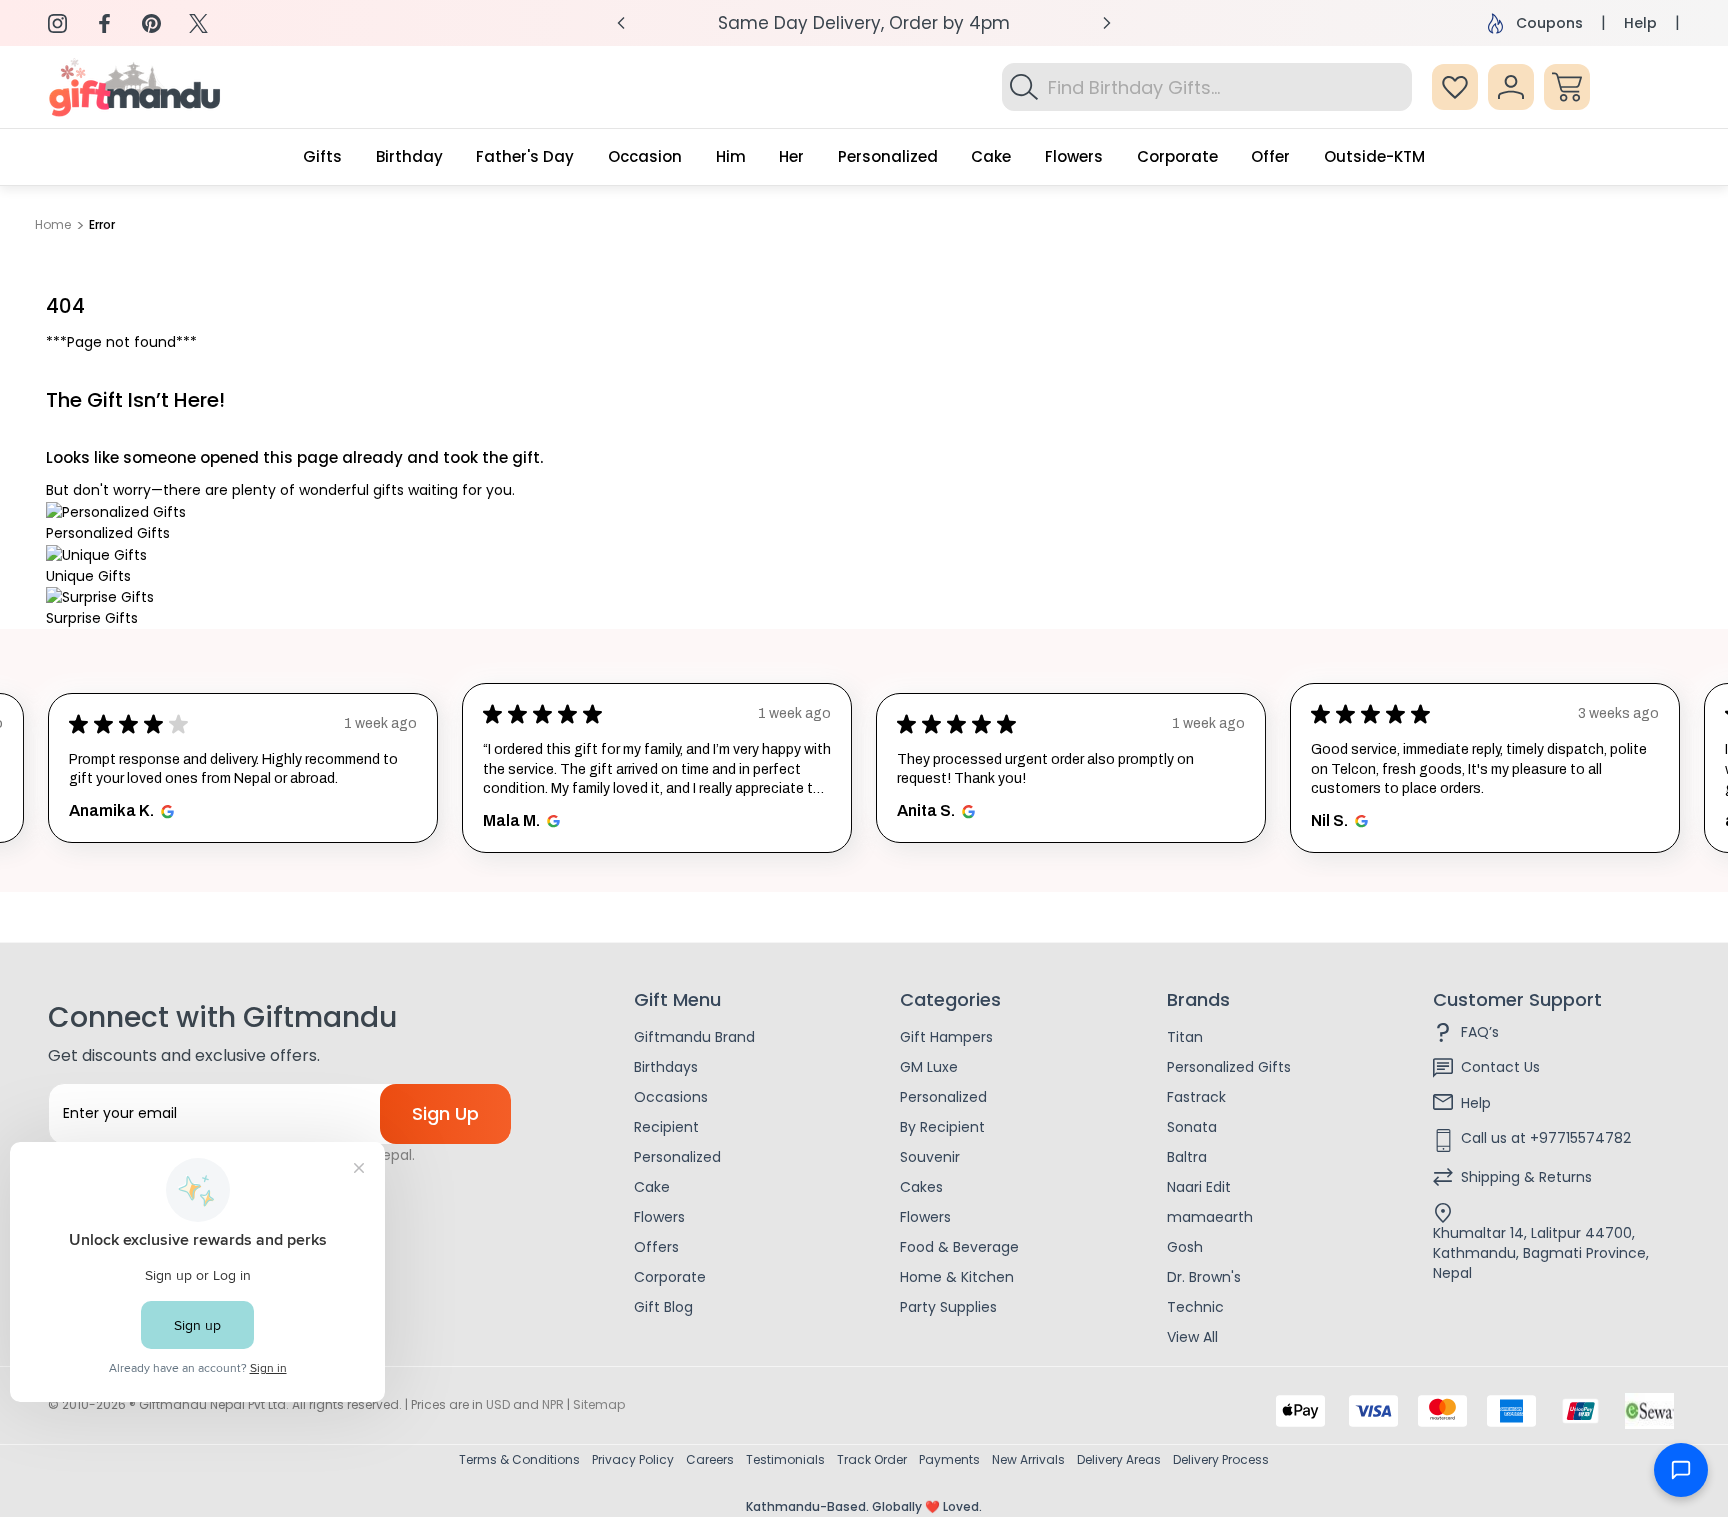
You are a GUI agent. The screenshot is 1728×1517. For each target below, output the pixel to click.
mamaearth (1210, 1217)
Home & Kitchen (957, 1277)
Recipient (666, 1127)
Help (1640, 23)
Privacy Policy (633, 1459)
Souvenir (930, 1157)
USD (498, 1404)
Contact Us (1500, 1067)
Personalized (677, 1157)
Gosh (1185, 1247)
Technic (1195, 1307)
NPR (553, 1404)
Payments (949, 1459)
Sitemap (599, 1404)
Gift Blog (663, 1307)
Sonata (1192, 1127)
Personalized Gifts (1229, 1067)
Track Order (872, 1459)
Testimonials (785, 1459)
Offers (656, 1247)
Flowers (659, 1217)
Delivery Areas (1119, 1459)
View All (1192, 1337)
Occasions (671, 1097)
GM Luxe (929, 1067)
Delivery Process (1221, 1459)
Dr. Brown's (1204, 1277)
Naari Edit (1199, 1187)
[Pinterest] (151, 23)
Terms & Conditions (519, 1459)
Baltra (1187, 1157)
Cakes (921, 1187)
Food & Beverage (959, 1247)
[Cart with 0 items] (1567, 87)
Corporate (670, 1277)
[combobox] (1207, 87)
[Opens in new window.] (164, 812)
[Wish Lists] (1455, 87)
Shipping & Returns (1526, 1177)
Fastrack (1196, 1097)
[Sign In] (1511, 87)
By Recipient (942, 1127)
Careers (710, 1459)
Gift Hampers (946, 1037)
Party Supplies (948, 1307)
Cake (652, 1187)
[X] (198, 23)
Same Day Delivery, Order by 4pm (864, 23)
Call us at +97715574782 (1546, 1138)
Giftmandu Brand (694, 1037)
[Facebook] (104, 23)
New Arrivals (1028, 1459)
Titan (1185, 1037)
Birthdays (666, 1067)
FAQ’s (1480, 1032)
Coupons (1549, 23)
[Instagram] (57, 23)
